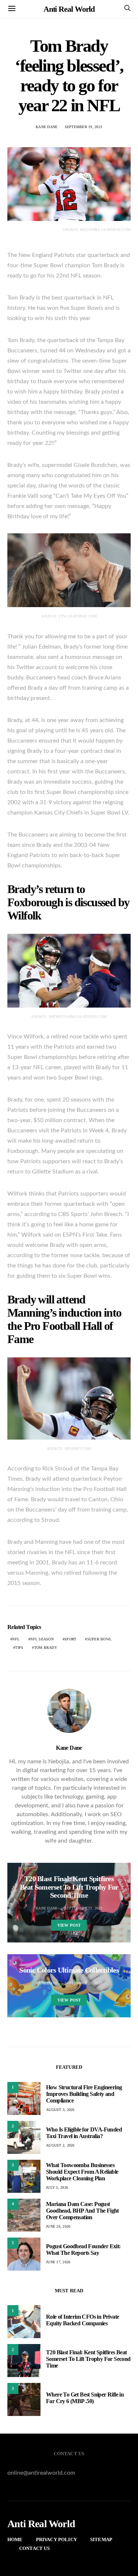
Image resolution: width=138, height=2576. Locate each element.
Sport (70, 1639)
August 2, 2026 (60, 2145)
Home (15, 2539)
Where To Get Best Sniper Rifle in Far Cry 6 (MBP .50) (85, 2398)
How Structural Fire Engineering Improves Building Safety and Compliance (84, 2094)
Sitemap (101, 2539)
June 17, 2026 (58, 2262)
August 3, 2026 (60, 2110)
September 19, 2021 (84, 127)
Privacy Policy (56, 2539)
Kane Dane (47, 127)
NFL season (42, 1639)
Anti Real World (69, 9)
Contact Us (35, 2548)
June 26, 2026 (58, 2226)
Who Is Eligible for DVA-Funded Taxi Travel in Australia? (84, 2133)
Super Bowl (100, 1639)
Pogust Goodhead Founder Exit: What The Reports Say (83, 2250)
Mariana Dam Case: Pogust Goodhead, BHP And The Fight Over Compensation (82, 2211)
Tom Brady (46, 1648)
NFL (16, 1639)
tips (19, 1648)
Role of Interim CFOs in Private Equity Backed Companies (82, 2320)
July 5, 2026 (57, 2187)
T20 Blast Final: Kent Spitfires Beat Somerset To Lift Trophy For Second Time (88, 2359)
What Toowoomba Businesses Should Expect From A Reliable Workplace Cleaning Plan (82, 2172)
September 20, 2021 (84, 1983)
